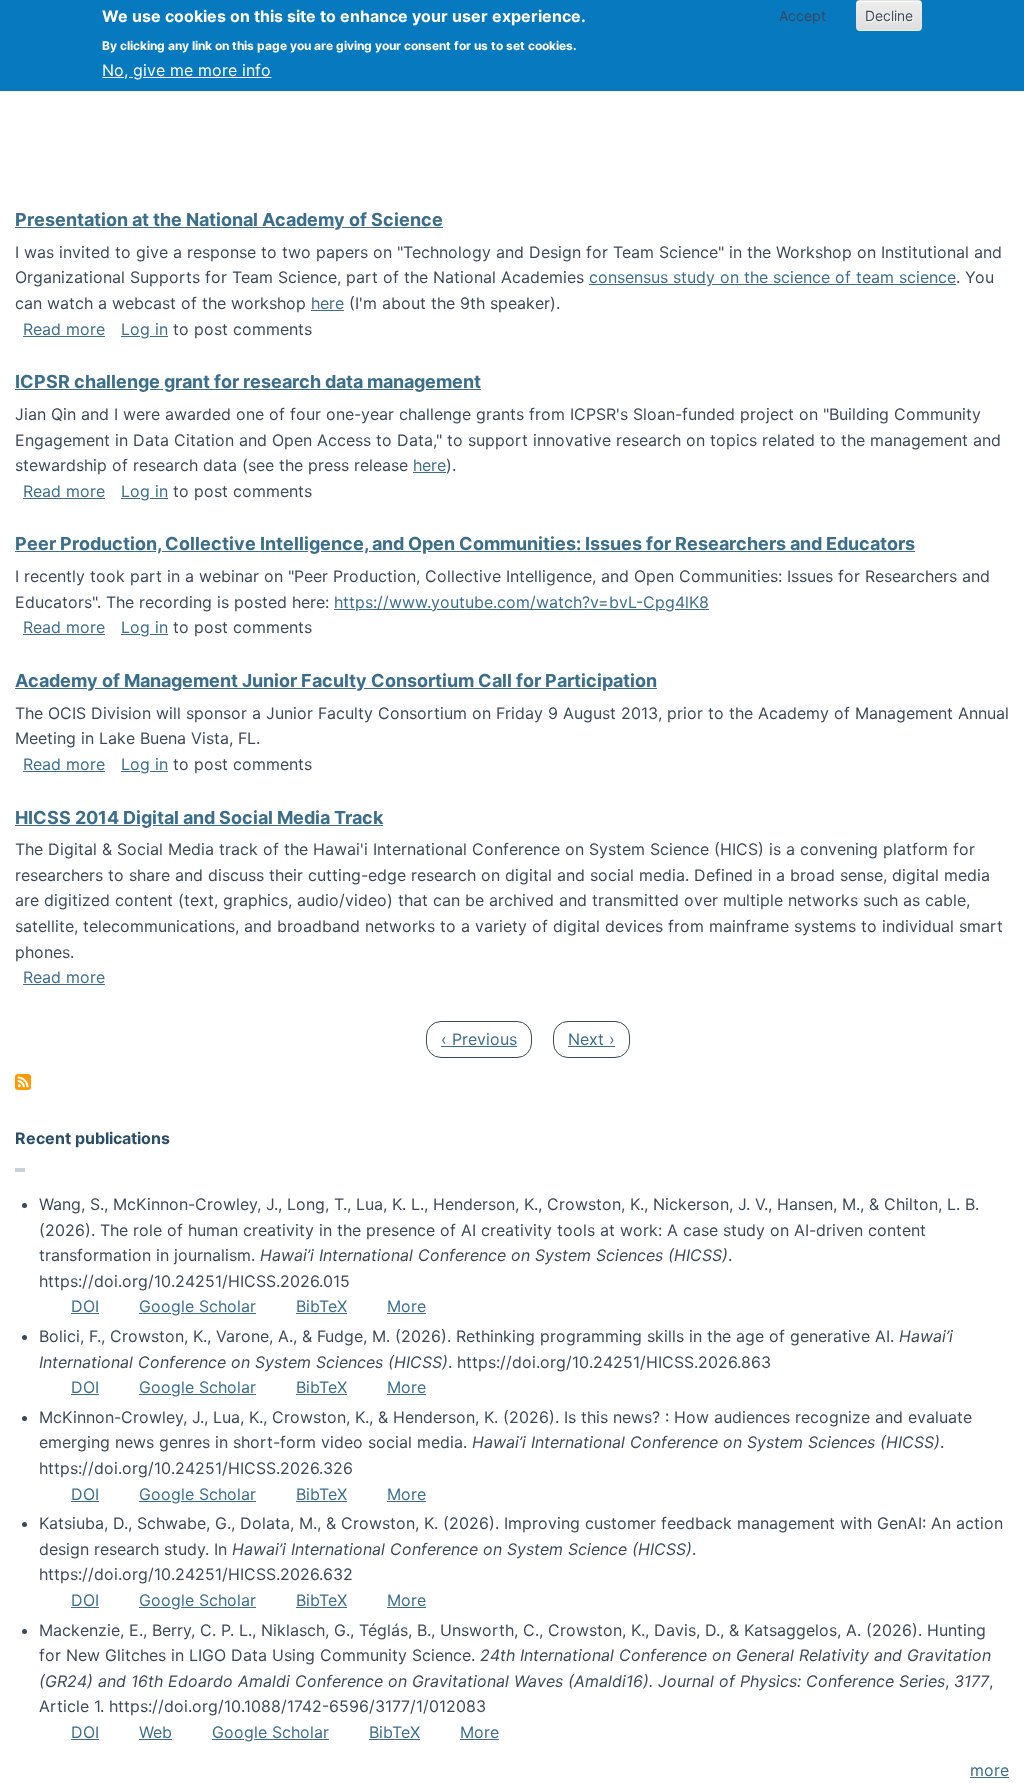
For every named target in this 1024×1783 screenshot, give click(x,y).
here (327, 303)
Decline (889, 15)
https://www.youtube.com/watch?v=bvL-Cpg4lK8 (521, 602)
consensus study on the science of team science (772, 277)
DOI (85, 1306)
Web (155, 1732)
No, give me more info (186, 70)
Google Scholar (197, 1306)
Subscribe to (23, 1082)
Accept (802, 15)
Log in (144, 329)
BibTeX (321, 1306)
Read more (64, 329)
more (989, 1770)
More (406, 1306)
